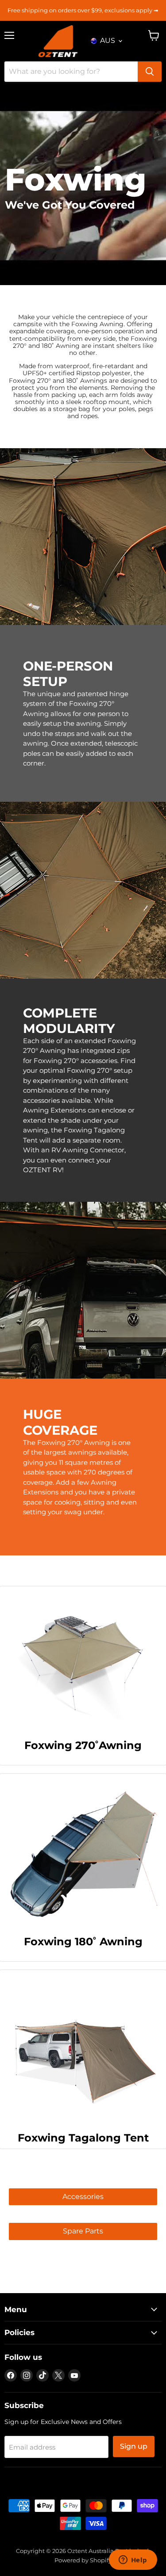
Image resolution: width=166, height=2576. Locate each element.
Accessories (83, 2197)
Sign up (134, 2446)
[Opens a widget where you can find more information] (133, 2561)
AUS (108, 40)
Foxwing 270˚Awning (83, 1745)
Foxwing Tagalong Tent (83, 2138)
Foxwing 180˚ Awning (83, 1942)
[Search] (150, 72)
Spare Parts (83, 2231)
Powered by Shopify (83, 2560)
